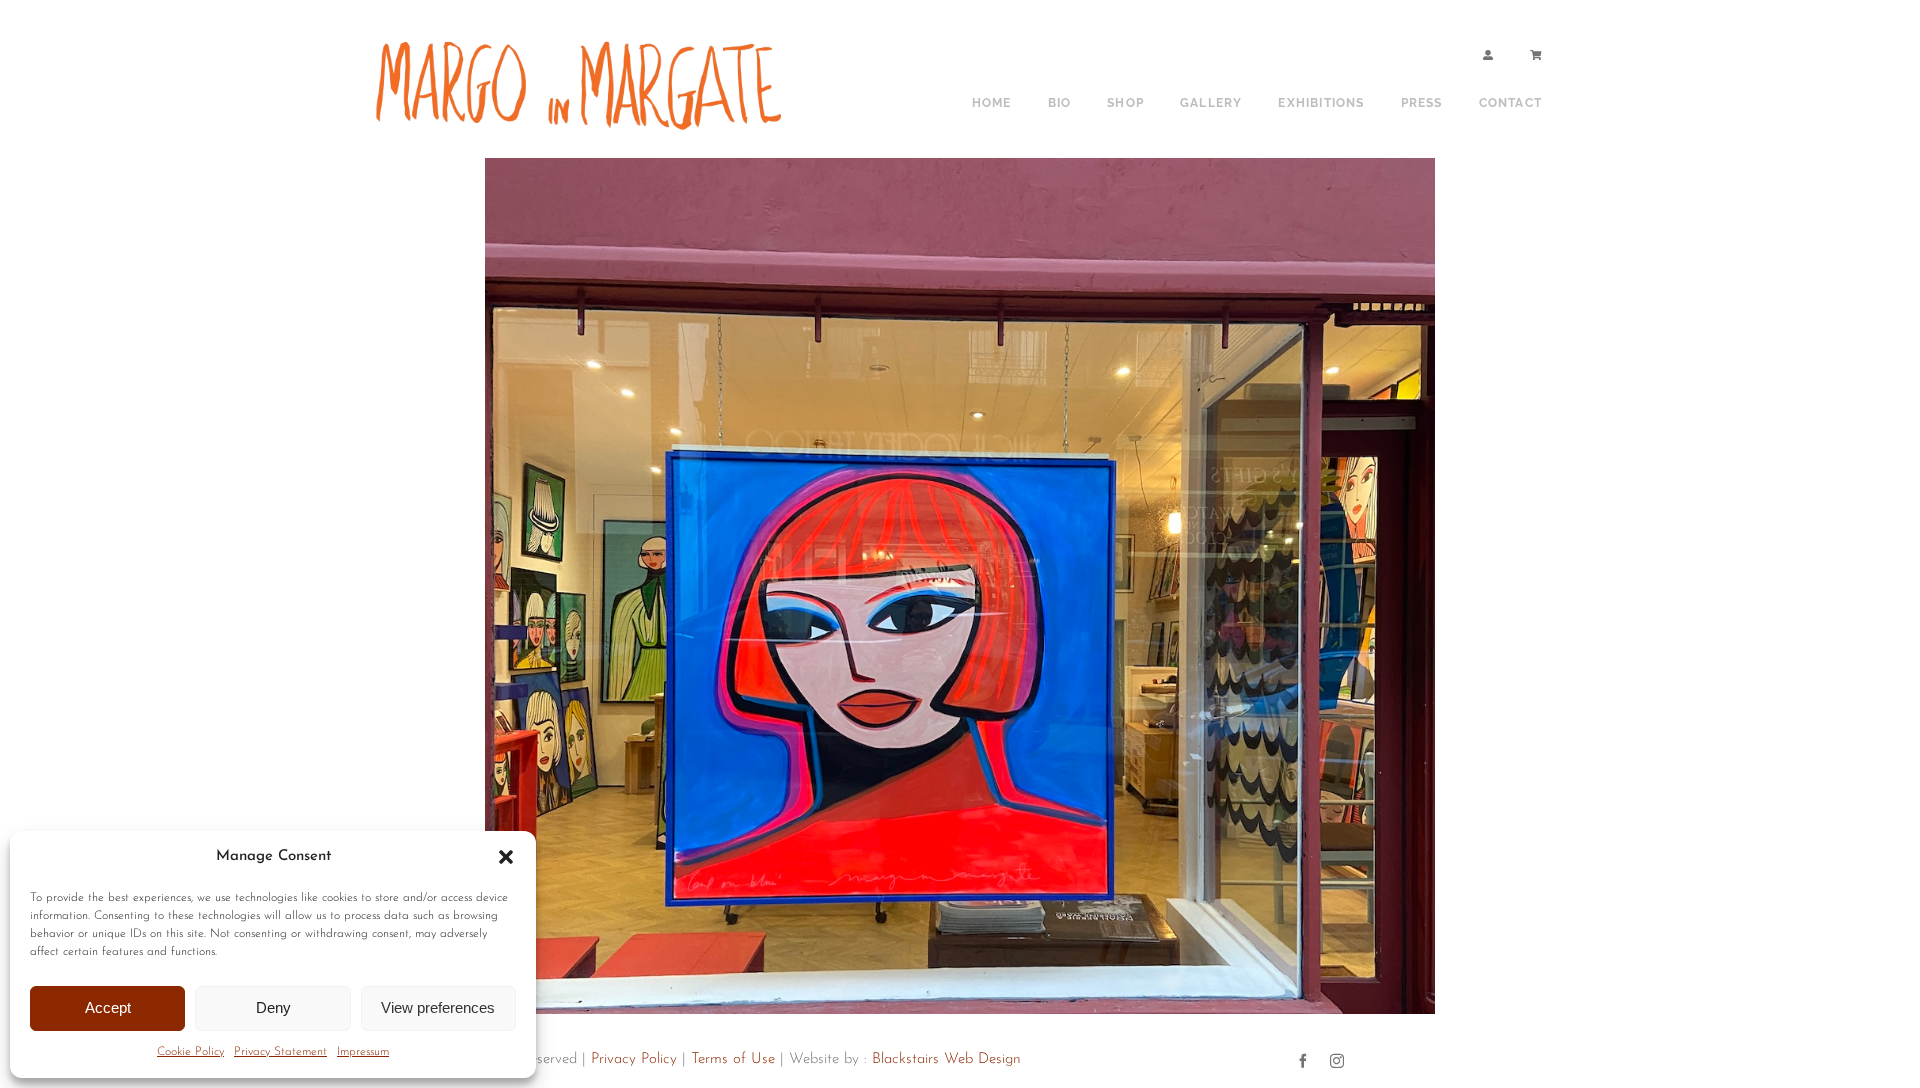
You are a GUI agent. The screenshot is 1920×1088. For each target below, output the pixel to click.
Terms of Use (733, 1059)
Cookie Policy (190, 1052)
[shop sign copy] (585, 37)
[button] (506, 857)
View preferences (438, 1007)
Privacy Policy (634, 1059)
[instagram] (1337, 1061)
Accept (108, 1007)
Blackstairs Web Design (946, 1059)
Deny (273, 1007)
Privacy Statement (280, 1052)
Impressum (363, 1052)
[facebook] (1303, 1061)
